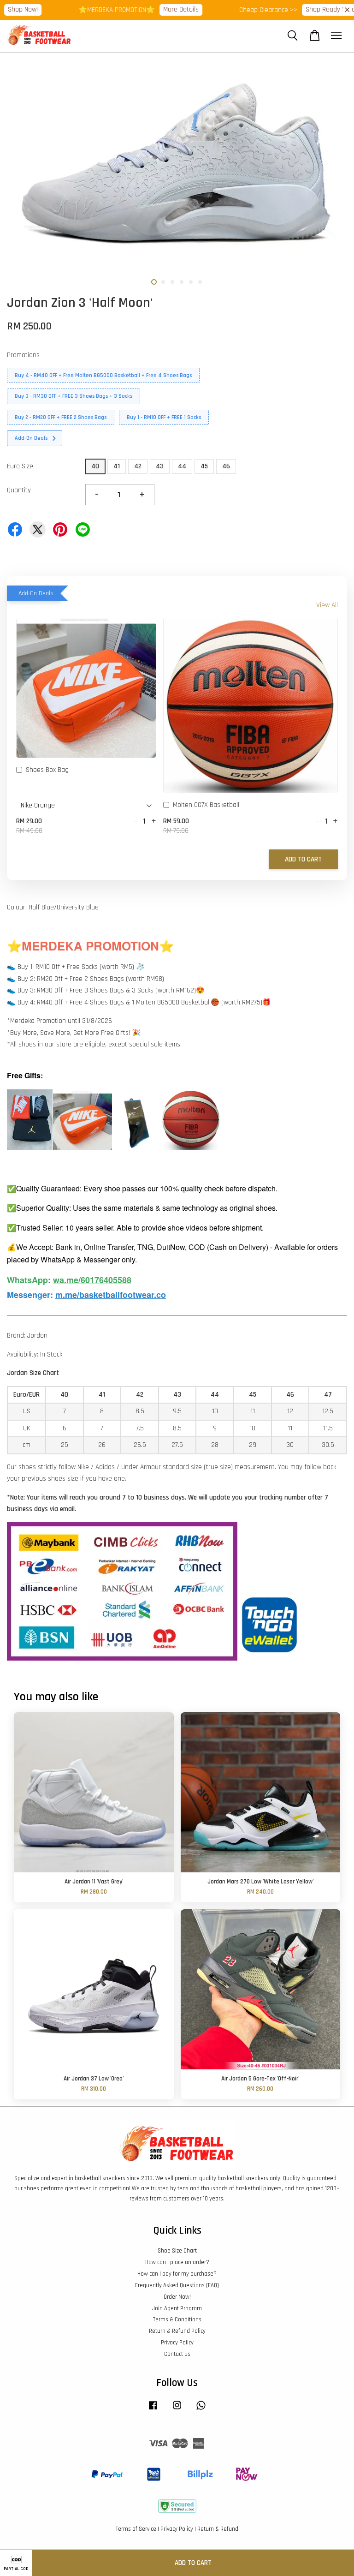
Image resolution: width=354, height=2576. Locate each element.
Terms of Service (136, 2529)
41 (117, 466)
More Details (156, 9)
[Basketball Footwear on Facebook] (153, 2410)
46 (226, 466)
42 (138, 466)
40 (95, 466)
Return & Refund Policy (177, 2331)
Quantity (19, 490)
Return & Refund (218, 2529)
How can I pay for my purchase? (177, 2274)
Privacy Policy (177, 2343)
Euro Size (20, 466)
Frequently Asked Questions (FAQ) (177, 2285)
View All (327, 605)
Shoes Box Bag (47, 770)
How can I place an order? (177, 2262)
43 (160, 466)
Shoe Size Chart (177, 2251)
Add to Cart (303, 859)
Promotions (23, 355)
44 (182, 466)
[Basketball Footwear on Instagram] (177, 2410)
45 (204, 466)
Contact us (177, 2354)
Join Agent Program (177, 2308)
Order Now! (177, 2297)
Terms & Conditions (177, 2319)
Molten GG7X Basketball (206, 805)
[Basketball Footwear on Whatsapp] (201, 2410)
